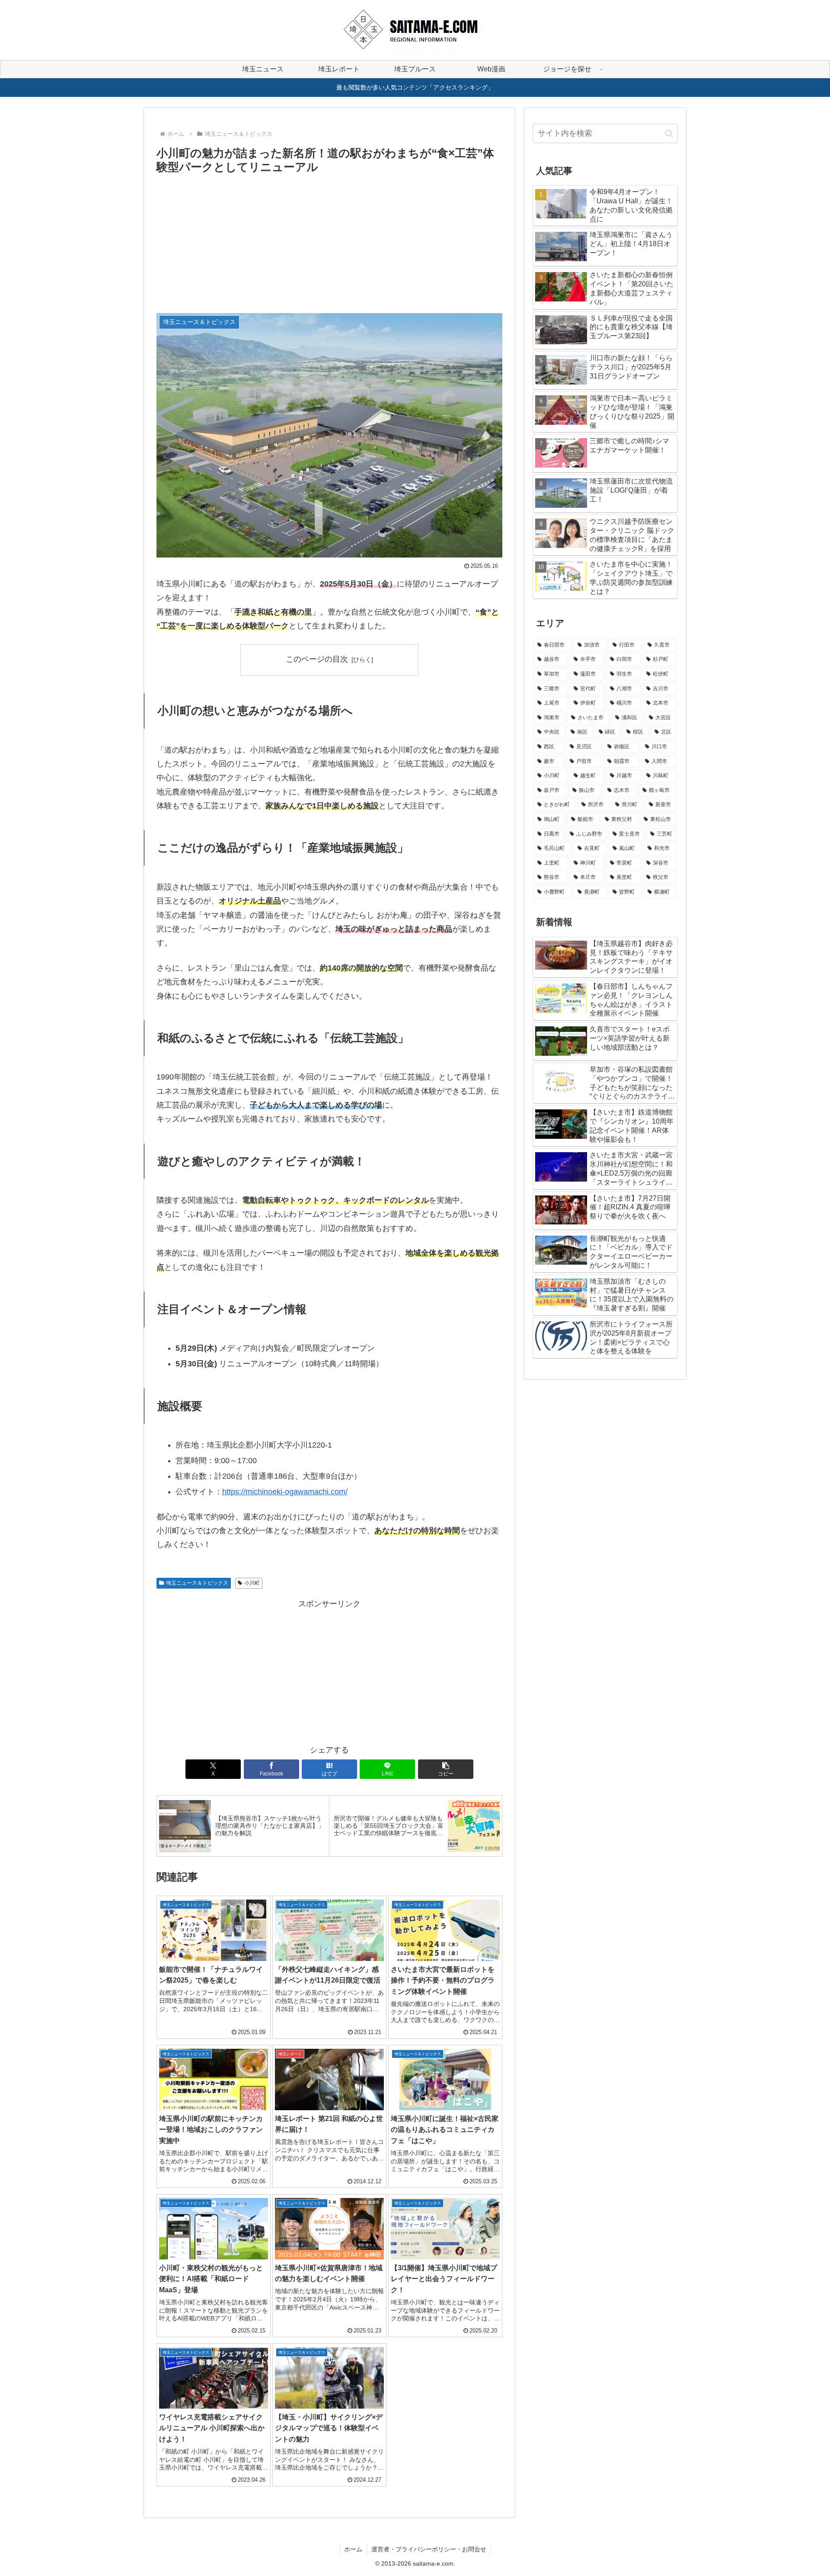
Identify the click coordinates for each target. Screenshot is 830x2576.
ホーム (353, 2549)
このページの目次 (317, 659)
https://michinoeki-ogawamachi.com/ (285, 1492)
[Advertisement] (329, 242)
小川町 (252, 1583)
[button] (446, 1769)
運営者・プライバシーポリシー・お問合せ (429, 2549)
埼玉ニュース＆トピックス (197, 1583)
